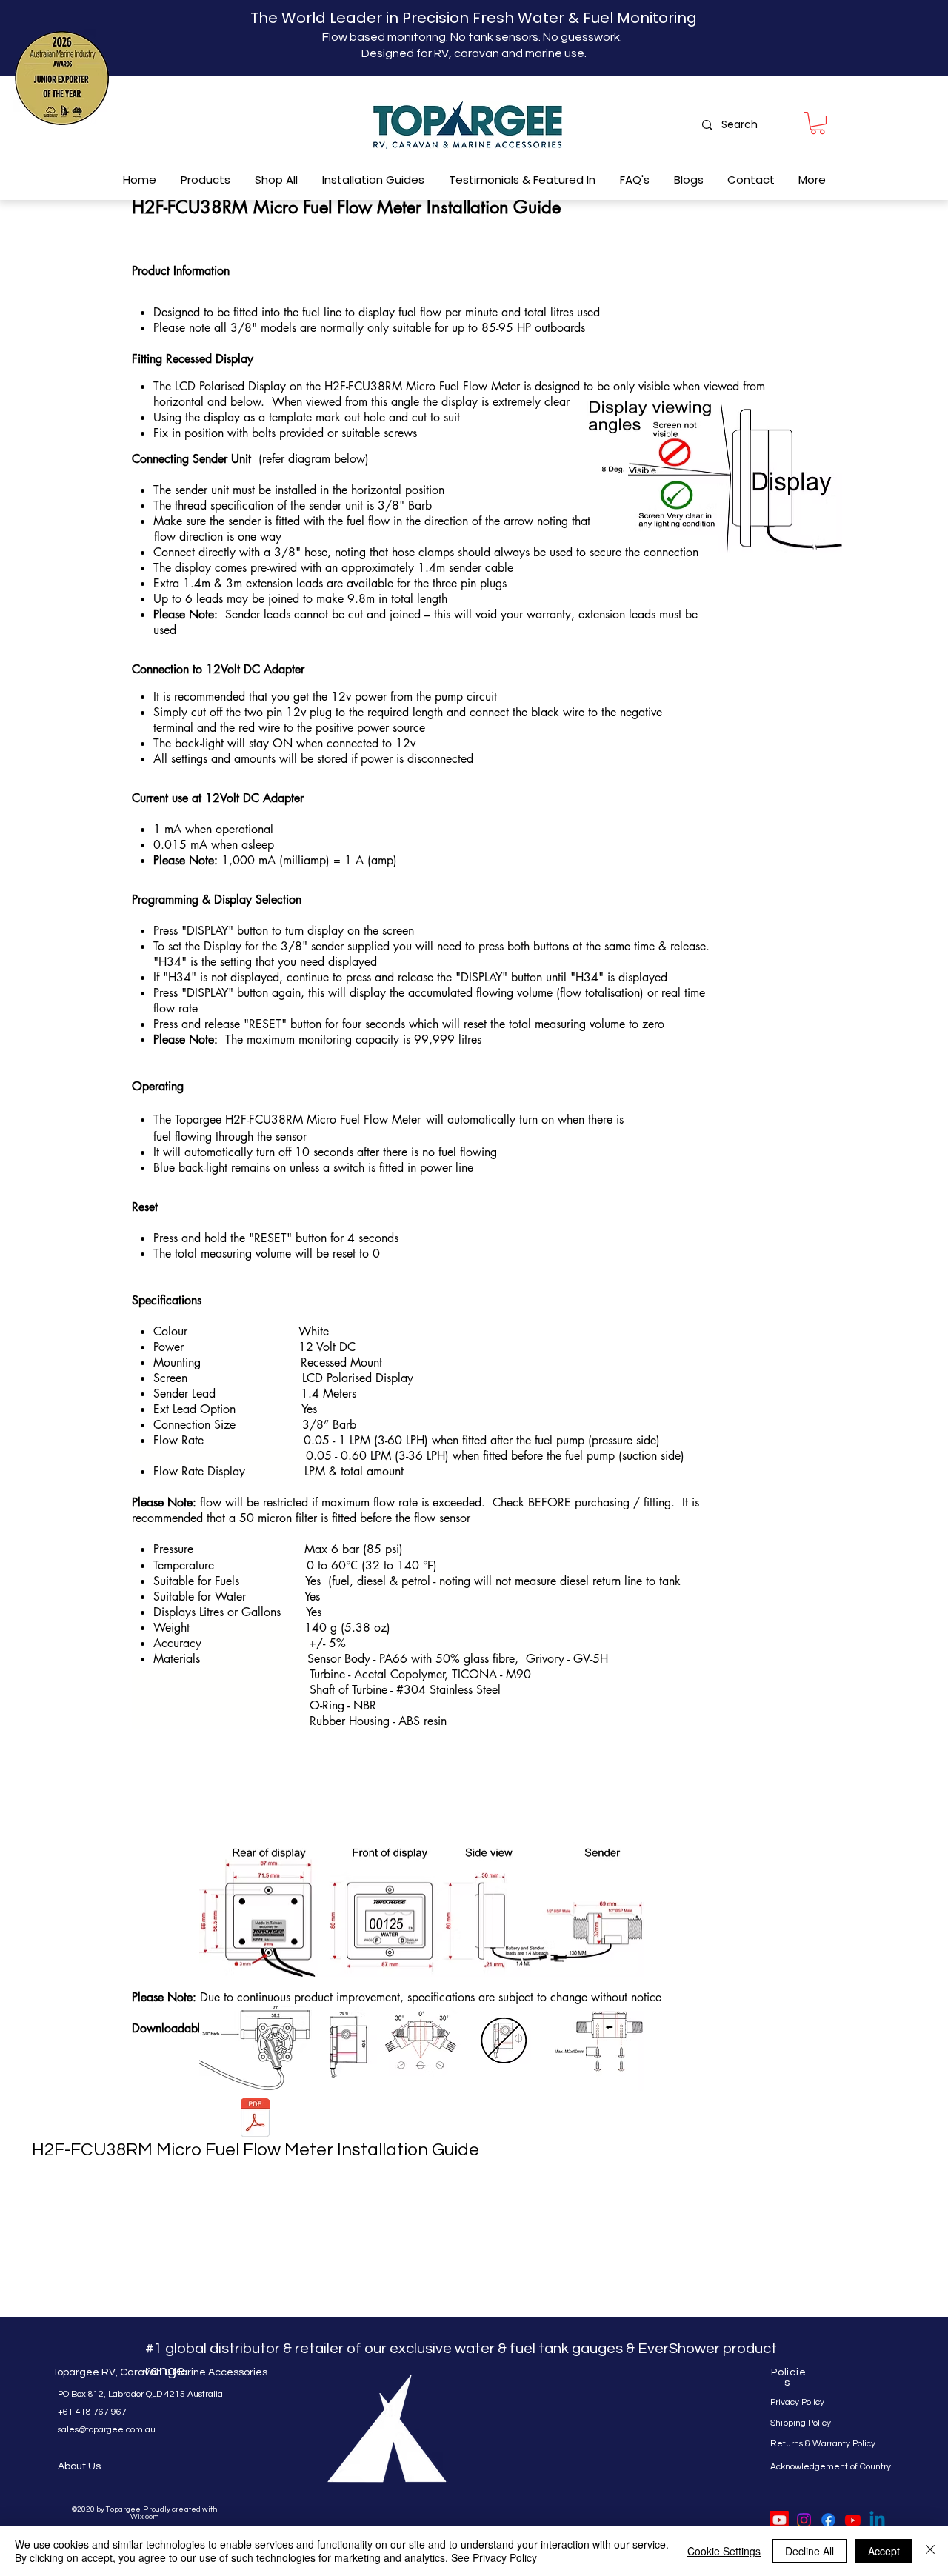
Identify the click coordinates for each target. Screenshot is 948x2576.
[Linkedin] (877, 2520)
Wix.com (144, 2517)
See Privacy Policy (494, 2557)
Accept (884, 2551)
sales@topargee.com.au (107, 2430)
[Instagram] (804, 2520)
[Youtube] (780, 2520)
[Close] (930, 2551)
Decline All (810, 2551)
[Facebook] (828, 2520)
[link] (818, 123)
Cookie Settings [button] (724, 2551)
